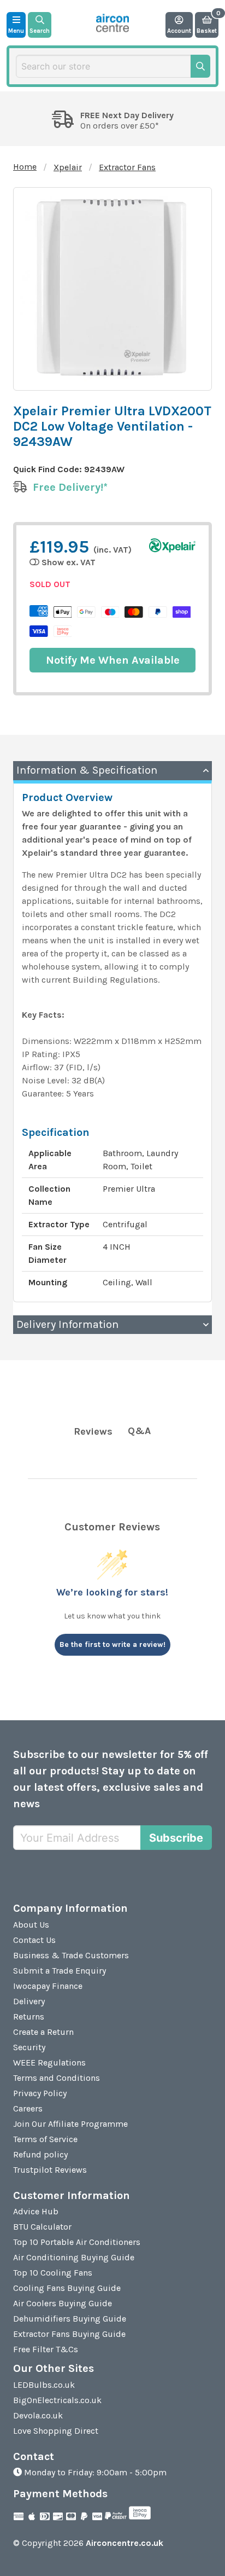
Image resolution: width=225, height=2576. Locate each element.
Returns (29, 2017)
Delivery (29, 2001)
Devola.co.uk (38, 2415)
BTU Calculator (42, 2227)
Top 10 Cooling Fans (53, 2273)
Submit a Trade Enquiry (60, 1971)
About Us (31, 1925)
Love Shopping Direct (56, 2431)
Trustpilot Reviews (50, 2170)
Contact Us (34, 1940)
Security (29, 2047)
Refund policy (40, 2154)
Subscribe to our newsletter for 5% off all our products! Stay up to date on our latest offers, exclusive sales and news (111, 1779)
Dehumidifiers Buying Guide (70, 2319)
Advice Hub (36, 2211)
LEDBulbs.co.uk (44, 2385)
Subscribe (176, 1838)
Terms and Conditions (57, 2078)
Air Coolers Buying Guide (63, 2303)
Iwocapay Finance (48, 1986)
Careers (28, 2108)
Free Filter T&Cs (46, 2349)
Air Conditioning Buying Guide (74, 2257)
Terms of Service (45, 2139)
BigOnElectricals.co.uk (57, 2400)
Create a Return (43, 2032)
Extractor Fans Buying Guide (69, 2334)
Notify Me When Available (113, 660)
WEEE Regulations (49, 2062)
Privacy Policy (40, 2093)
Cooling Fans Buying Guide (67, 2288)
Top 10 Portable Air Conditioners (77, 2242)
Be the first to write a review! (112, 1644)
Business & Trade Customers (71, 1955)
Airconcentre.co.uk (125, 2543)
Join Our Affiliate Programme (70, 2124)
